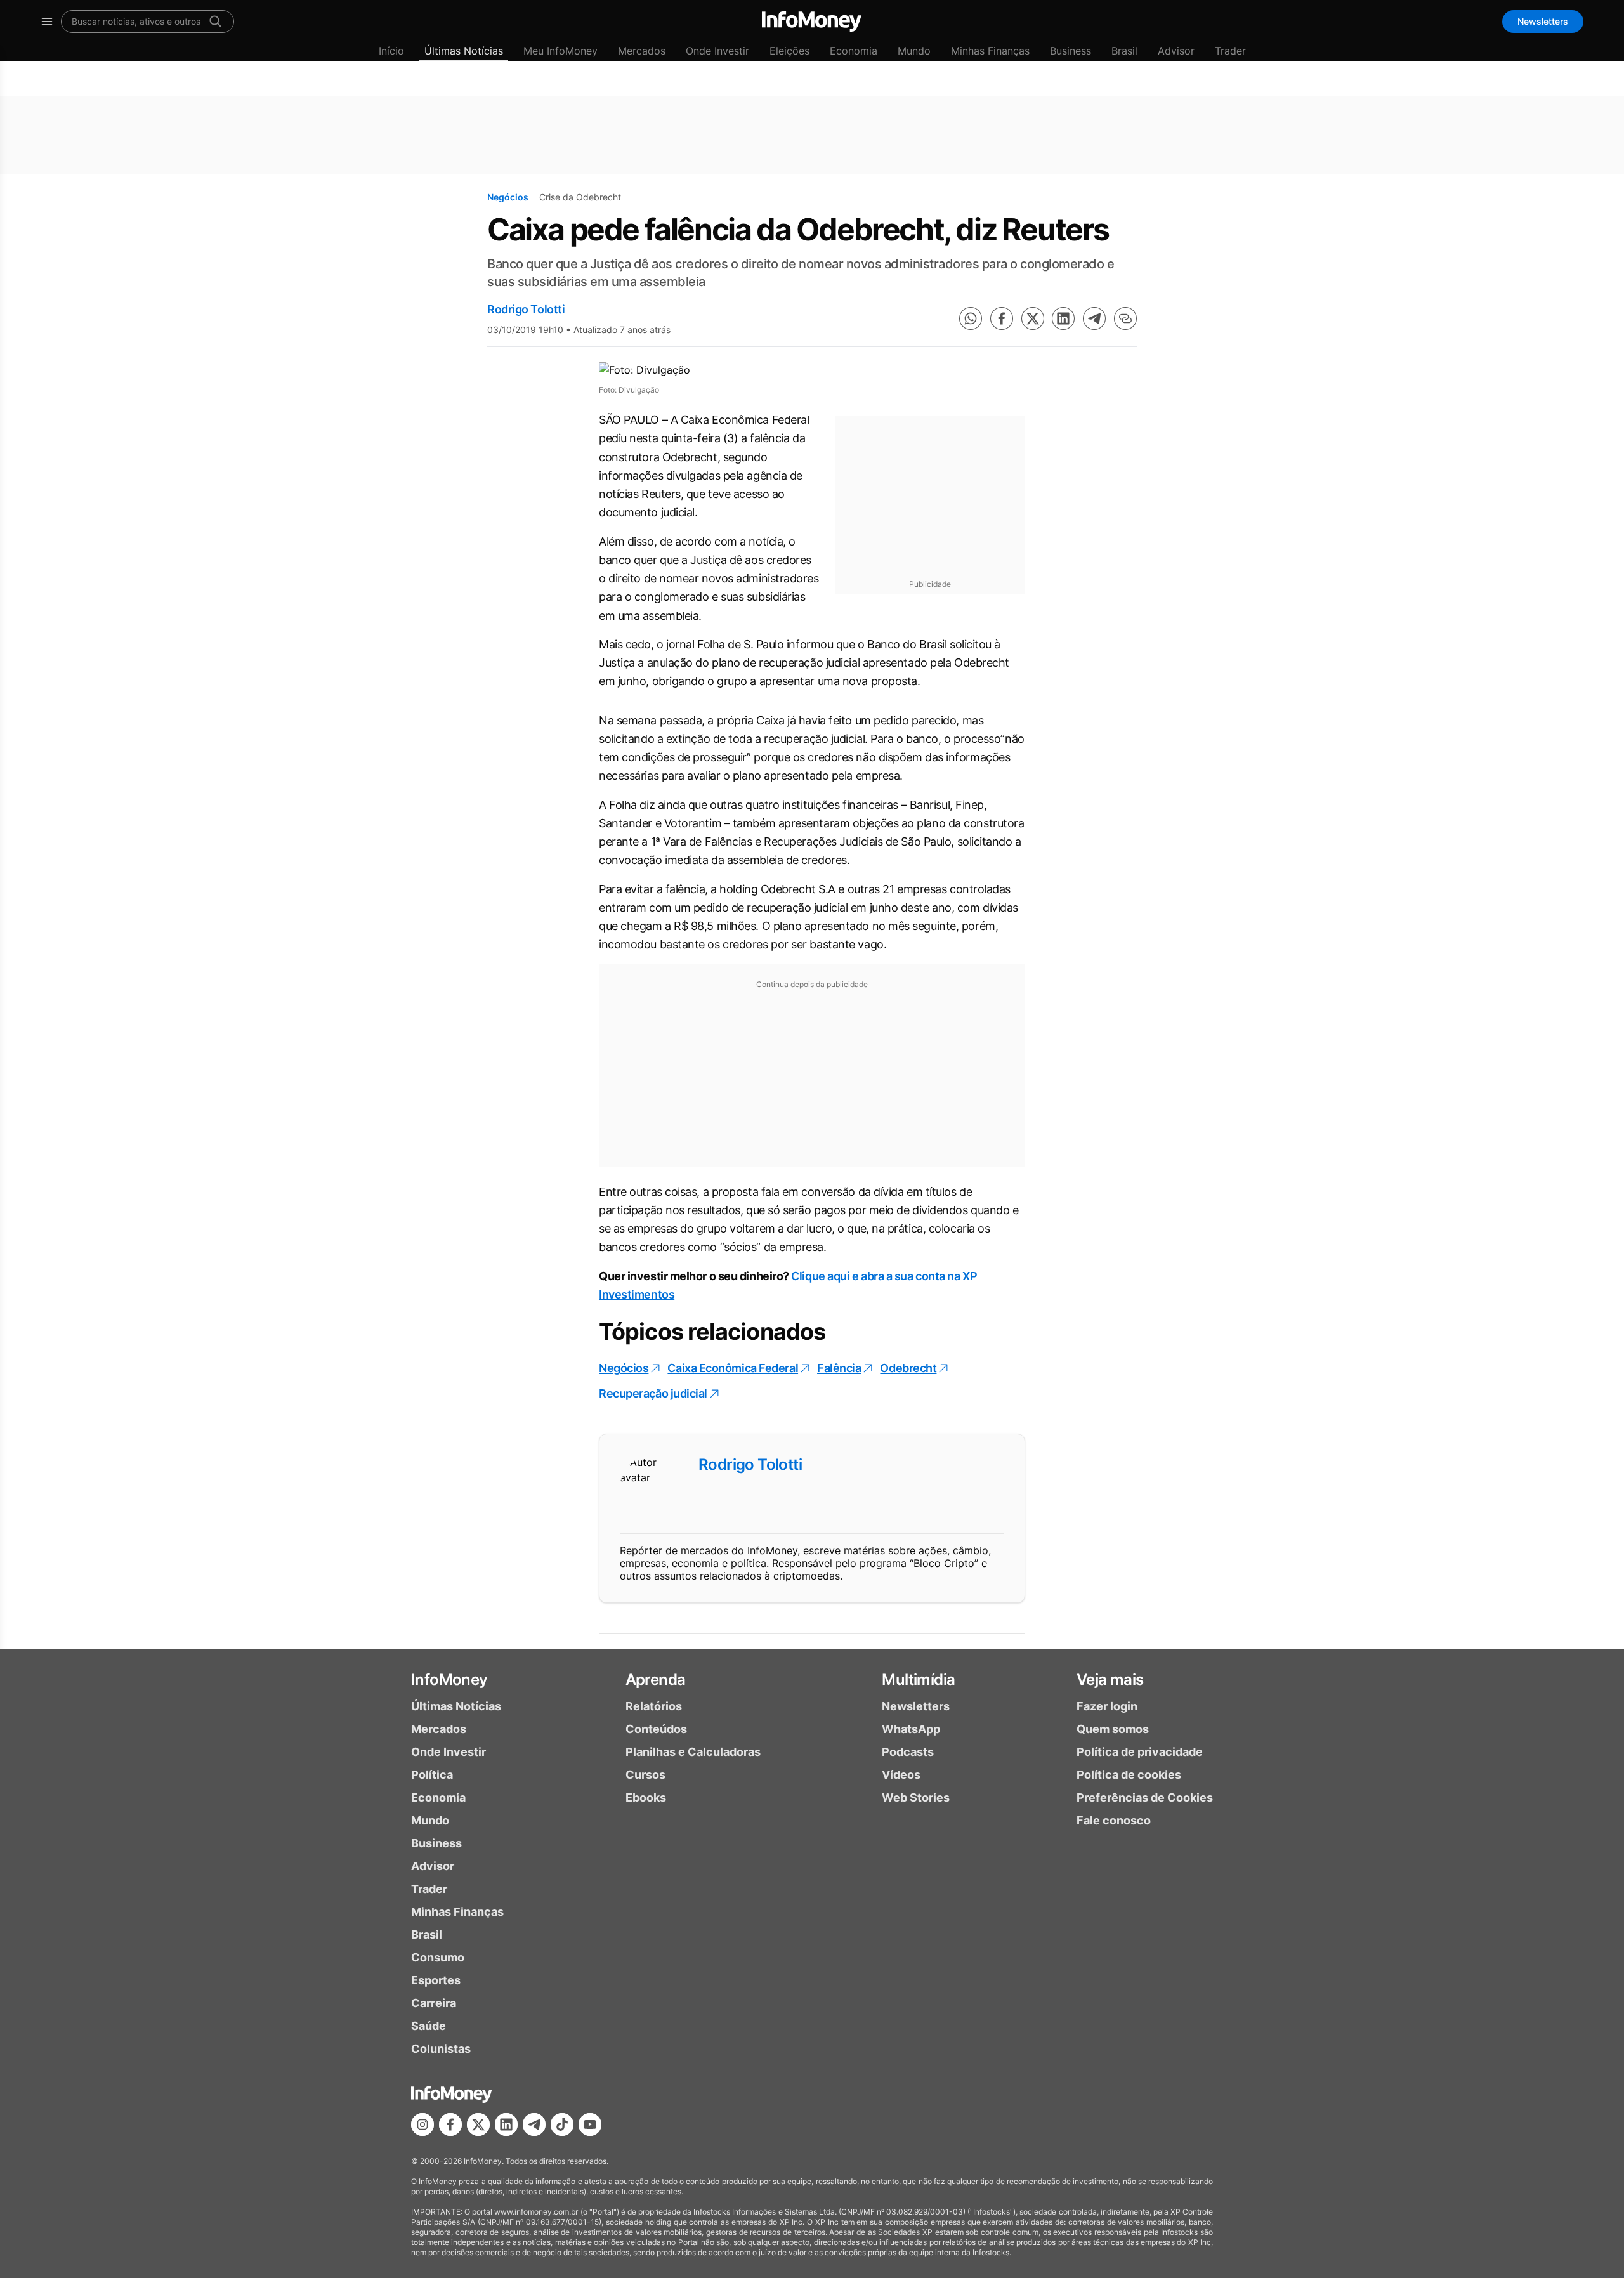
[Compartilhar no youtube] (590, 2124)
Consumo (438, 1957)
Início (391, 51)
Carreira (434, 2003)
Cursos (645, 1775)
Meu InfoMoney (560, 51)
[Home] (812, 22)
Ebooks (646, 1797)
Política (432, 1775)
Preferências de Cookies (1145, 1797)
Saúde (429, 2026)
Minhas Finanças (990, 51)
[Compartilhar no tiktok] (562, 2124)
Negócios (508, 197)
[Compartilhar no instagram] (422, 2124)
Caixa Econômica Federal (733, 1368)
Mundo (914, 51)
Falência (839, 1368)
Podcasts (908, 1752)
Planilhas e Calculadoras (693, 1752)
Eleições (789, 51)
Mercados (642, 51)
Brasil (1124, 51)
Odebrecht (908, 1368)
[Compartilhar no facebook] (1002, 318)
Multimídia (918, 1679)
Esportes (436, 1980)
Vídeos (901, 1775)
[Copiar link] (1125, 318)
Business (1071, 51)
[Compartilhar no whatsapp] (971, 318)
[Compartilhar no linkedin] (1063, 318)
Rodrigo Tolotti (526, 309)
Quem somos (1113, 1729)
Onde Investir (717, 51)
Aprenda (656, 1679)
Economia (854, 51)
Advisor (1176, 51)
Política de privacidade (1140, 1752)
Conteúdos (656, 1729)
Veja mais (1110, 1679)
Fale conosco (1114, 1820)
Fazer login (1107, 1706)
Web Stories (916, 1797)
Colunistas (441, 2049)
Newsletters (1543, 21)
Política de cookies (1129, 1775)
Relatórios (654, 1706)
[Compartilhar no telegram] (1094, 318)
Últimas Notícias (464, 51)
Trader (1230, 51)
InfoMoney (449, 1679)
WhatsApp (911, 1729)
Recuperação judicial (653, 1393)
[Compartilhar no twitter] (1033, 318)
